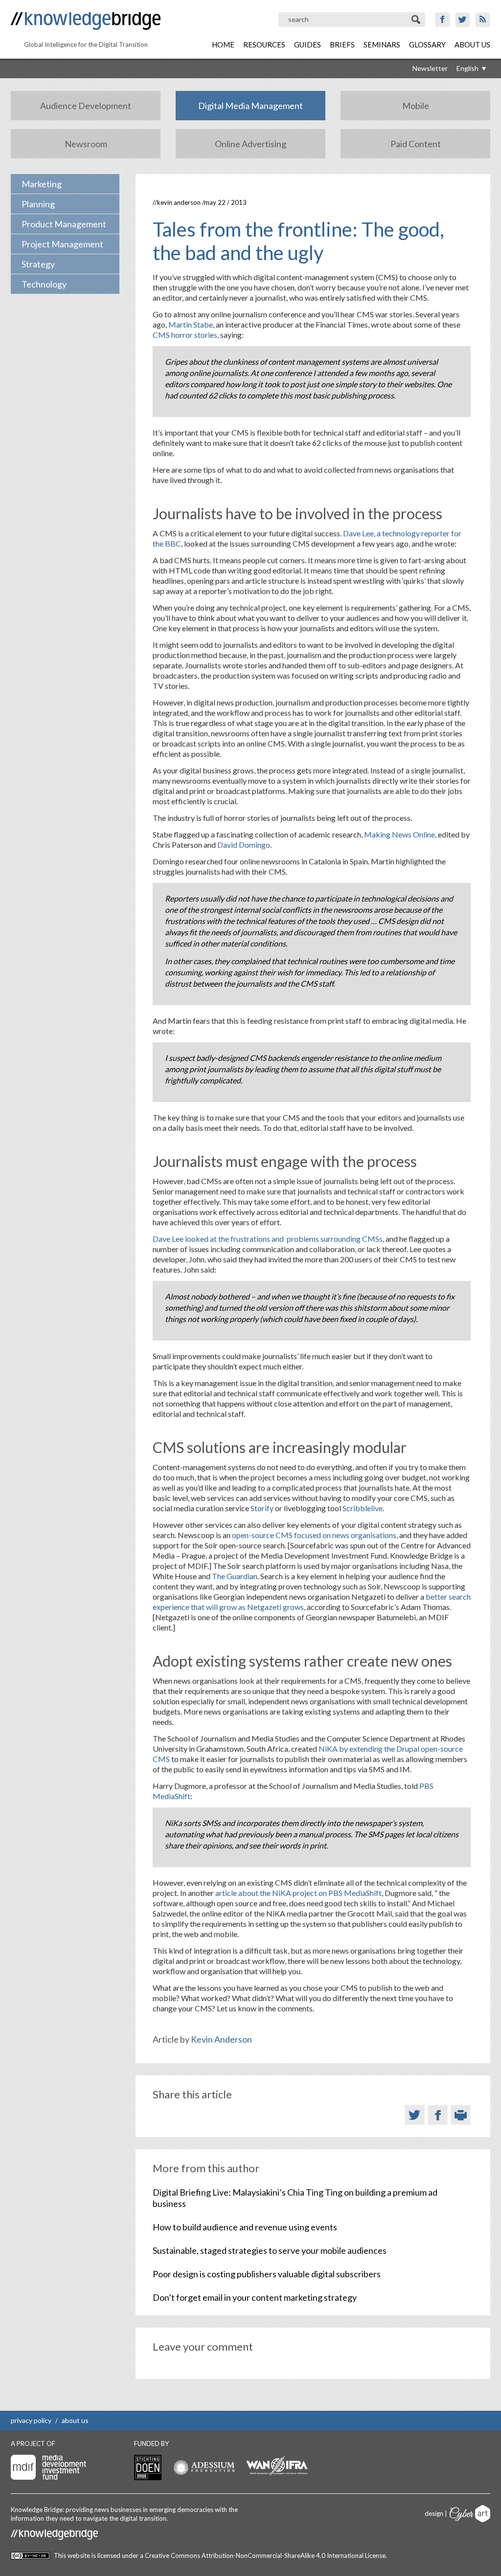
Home (223, 44)
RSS (483, 20)
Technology (44, 284)
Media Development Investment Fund (48, 2467)
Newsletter (430, 68)
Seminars (382, 44)
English (467, 68)
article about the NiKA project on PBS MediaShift (298, 1893)
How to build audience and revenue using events (245, 2227)
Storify (263, 1508)
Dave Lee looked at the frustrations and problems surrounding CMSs (268, 1239)
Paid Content (416, 144)
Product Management (64, 224)
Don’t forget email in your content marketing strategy (255, 2297)
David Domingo (244, 845)
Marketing (42, 184)
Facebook (443, 20)
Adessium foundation (204, 2467)
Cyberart (470, 2514)
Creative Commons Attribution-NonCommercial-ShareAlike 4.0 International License (265, 2555)
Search (417, 20)
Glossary (427, 44)
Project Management (62, 244)
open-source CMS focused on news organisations (314, 1535)
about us (75, 2420)
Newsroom (86, 144)
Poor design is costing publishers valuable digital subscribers (267, 2274)
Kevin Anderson (179, 202)
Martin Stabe (191, 324)
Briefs (342, 44)
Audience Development (86, 106)
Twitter (463, 20)
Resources (264, 44)
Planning (38, 204)
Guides (307, 44)
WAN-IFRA (277, 2466)
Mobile (416, 106)
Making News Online (399, 834)
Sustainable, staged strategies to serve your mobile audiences (270, 2250)
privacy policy (31, 2420)
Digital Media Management (250, 106)
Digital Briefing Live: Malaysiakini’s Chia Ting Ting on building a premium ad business (295, 2198)
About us (472, 44)
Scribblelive (363, 1508)
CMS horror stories (185, 335)
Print (461, 2115)
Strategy (38, 264)
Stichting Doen (148, 2467)
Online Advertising (250, 144)
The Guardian (235, 1576)
